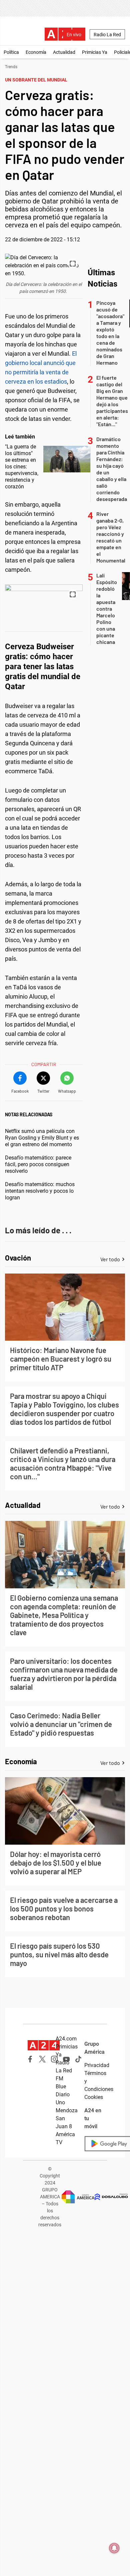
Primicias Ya (95, 52)
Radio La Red (107, 35)
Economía (36, 52)
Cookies (94, 2097)
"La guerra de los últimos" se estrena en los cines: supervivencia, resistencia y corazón (22, 467)
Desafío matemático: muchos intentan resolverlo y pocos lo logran (40, 1191)
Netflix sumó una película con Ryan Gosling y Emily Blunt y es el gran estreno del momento (42, 1138)
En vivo (74, 35)
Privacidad (97, 2065)
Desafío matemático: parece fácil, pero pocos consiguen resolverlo (38, 1164)
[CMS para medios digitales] (111, 2197)
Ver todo (110, 1259)
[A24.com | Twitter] (42, 2059)
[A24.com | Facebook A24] (30, 2059)
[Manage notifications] (114, 2548)
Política (11, 52)
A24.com (66, 2039)
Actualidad (64, 52)
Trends (11, 67)
